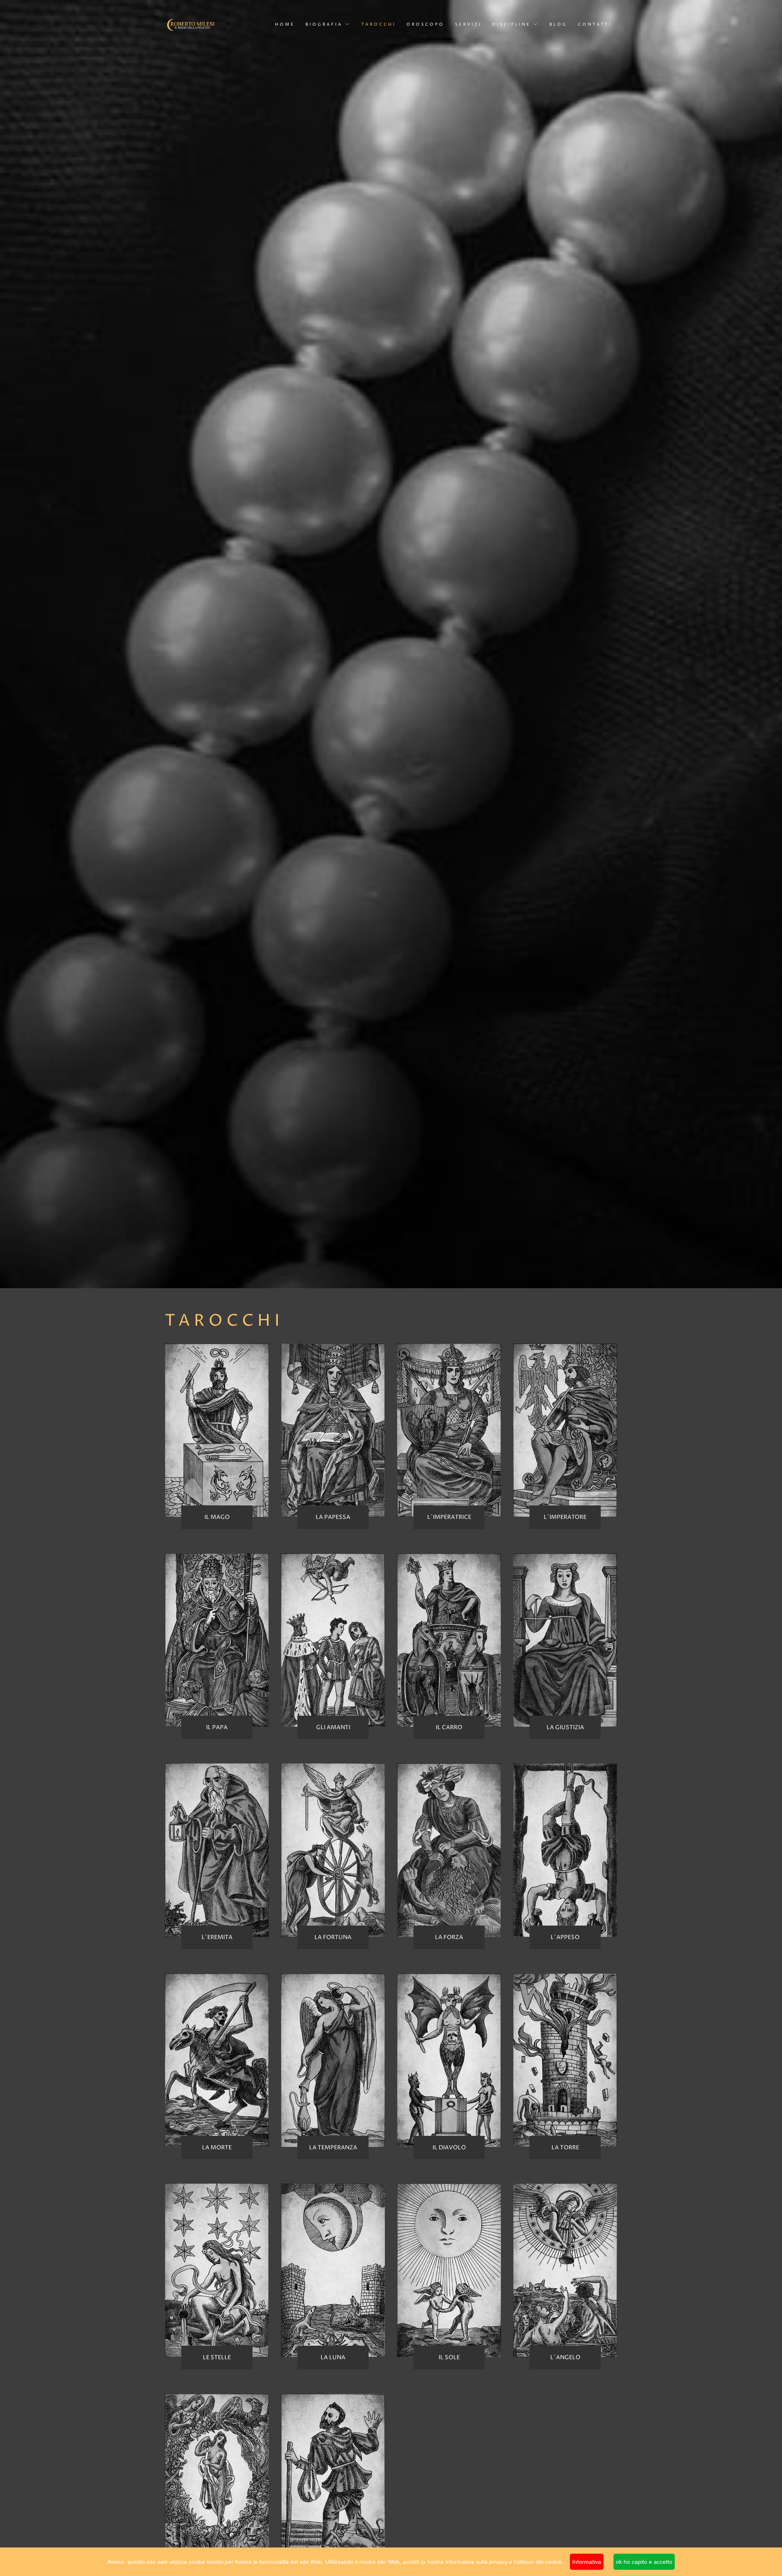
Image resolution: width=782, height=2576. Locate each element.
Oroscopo (425, 24)
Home (285, 24)
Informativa (587, 2562)
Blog (558, 24)
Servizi (468, 24)
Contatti (595, 24)
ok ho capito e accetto (644, 2562)
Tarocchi (379, 24)
